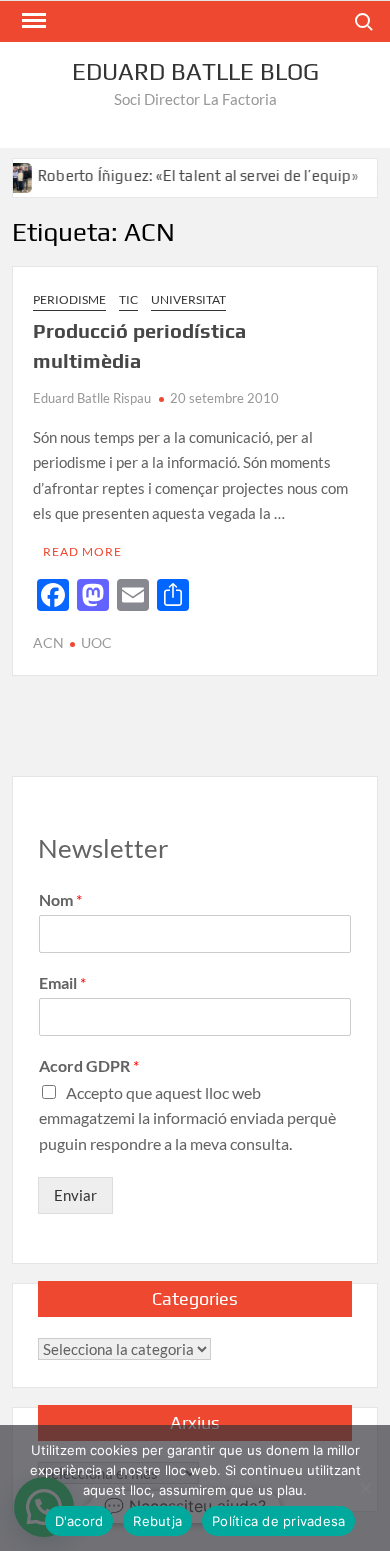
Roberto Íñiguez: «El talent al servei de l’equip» (187, 175)
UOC (96, 642)
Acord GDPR (89, 1065)
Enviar (75, 1195)
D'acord (79, 1521)
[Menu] (32, 21)
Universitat (188, 299)
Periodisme (69, 299)
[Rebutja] (365, 1488)
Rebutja (157, 1521)
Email (62, 982)
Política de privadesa (278, 1521)
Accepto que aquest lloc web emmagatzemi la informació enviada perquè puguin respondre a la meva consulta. (187, 1118)
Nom (60, 899)
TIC (128, 299)
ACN (48, 642)
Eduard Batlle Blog (195, 71)
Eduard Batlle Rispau (92, 398)
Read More (82, 551)
